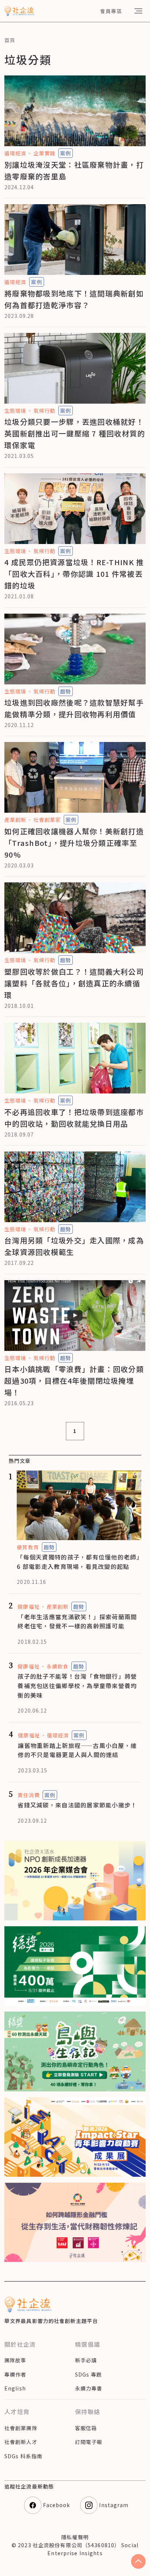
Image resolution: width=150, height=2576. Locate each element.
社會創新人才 (21, 2442)
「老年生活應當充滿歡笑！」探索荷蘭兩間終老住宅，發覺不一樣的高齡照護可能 (77, 1621)
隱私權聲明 (75, 2537)
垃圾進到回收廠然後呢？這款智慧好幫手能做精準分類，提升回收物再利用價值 (74, 708)
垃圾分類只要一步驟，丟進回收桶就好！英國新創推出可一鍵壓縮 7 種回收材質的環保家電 (75, 433)
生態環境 (15, 411)
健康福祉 (28, 1606)
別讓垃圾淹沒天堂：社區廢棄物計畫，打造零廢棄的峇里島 (74, 170)
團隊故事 (15, 2360)
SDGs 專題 (88, 2374)
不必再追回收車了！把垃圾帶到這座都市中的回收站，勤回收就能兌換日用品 (74, 1118)
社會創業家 (47, 820)
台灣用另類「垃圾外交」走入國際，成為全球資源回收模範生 (74, 1246)
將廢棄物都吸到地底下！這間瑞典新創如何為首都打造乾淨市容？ (74, 299)
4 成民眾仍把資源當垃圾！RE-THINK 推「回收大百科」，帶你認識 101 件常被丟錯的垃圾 (74, 574)
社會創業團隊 (21, 2428)
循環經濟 (15, 153)
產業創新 (15, 820)
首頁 (10, 40)
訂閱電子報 (89, 2442)
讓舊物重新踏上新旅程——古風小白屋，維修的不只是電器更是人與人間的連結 (77, 1750)
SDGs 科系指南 (23, 2456)
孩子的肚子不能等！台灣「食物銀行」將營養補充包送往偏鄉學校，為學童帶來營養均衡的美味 (77, 1685)
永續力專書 (89, 2388)
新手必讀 (86, 2360)
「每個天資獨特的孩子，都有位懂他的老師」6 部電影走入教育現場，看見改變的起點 (78, 1562)
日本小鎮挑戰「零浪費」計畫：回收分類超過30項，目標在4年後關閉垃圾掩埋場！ (74, 1381)
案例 (66, 153)
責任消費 (28, 1795)
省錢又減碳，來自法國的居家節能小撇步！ (77, 1805)
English (15, 2388)
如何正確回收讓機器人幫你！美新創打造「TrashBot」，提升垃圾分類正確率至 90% (74, 843)
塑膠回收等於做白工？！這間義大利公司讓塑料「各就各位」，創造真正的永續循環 (74, 983)
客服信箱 (86, 2428)
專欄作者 (15, 2374)
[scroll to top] (138, 2561)
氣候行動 (44, 411)
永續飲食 (58, 1666)
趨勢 (66, 691)
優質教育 (28, 1547)
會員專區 (111, 11)
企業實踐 (44, 153)
